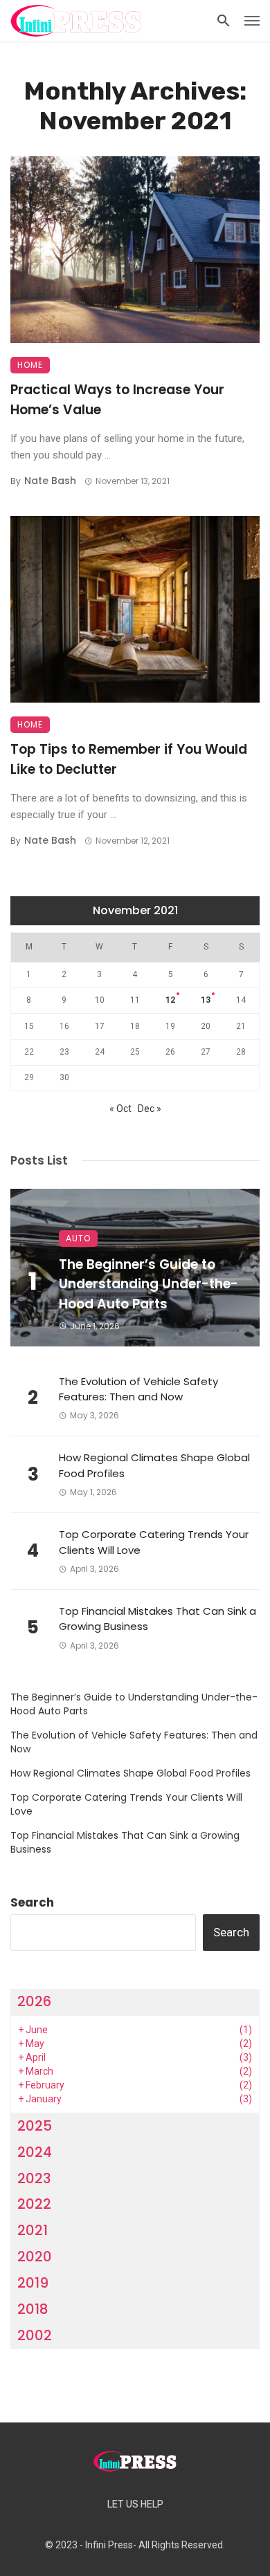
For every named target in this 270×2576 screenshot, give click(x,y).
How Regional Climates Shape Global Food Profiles (154, 1465)
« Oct (120, 1109)
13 (206, 1000)
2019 (33, 2283)
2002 (35, 2335)
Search (32, 1902)
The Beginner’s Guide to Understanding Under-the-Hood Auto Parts (148, 1284)
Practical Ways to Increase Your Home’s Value (117, 400)
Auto (78, 1238)
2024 (35, 2152)
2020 (35, 2257)
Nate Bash (50, 481)
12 (170, 1000)
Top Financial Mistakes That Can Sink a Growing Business (157, 1619)
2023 (34, 2178)
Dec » (150, 1109)
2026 (34, 2001)
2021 (33, 2230)
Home (30, 365)
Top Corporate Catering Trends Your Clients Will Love (154, 1542)
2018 (33, 2309)
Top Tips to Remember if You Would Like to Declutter (129, 759)
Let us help (135, 2504)
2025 (35, 2126)
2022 (34, 2204)
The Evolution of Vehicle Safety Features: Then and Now (138, 1389)
